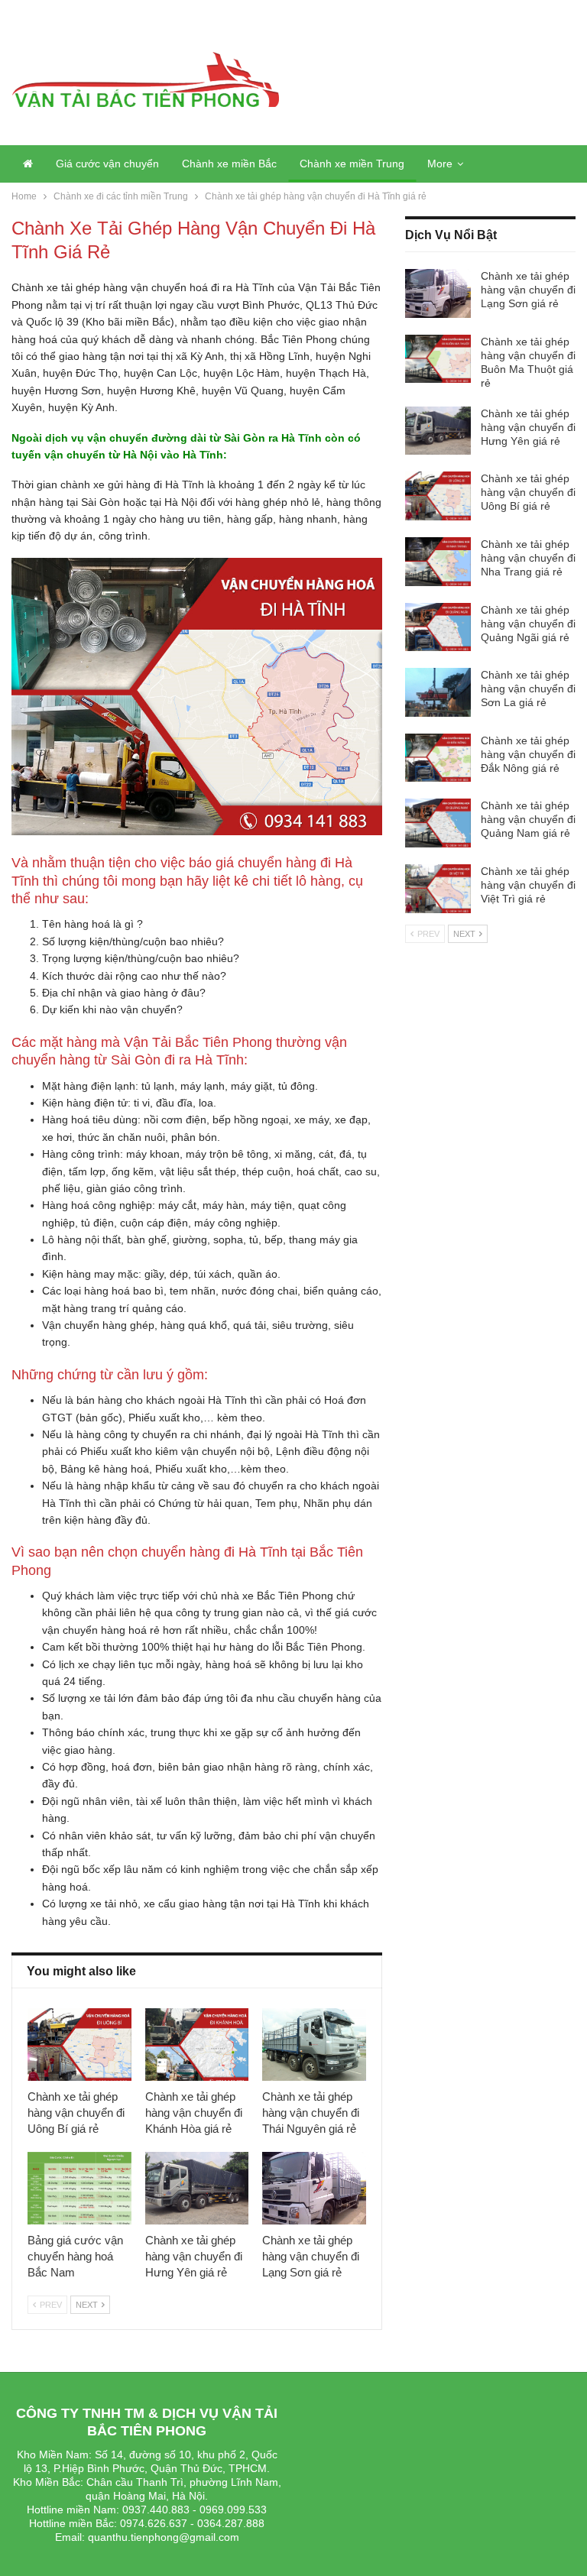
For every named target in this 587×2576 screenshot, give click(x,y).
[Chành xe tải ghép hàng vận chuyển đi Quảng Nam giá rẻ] (438, 823)
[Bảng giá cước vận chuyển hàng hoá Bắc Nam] (79, 2188)
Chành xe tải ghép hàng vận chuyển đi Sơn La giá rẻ (528, 689)
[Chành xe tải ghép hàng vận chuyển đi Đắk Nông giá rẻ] (438, 758)
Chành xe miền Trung (352, 164)
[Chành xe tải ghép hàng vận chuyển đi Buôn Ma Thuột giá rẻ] (438, 359)
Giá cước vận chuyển (107, 164)
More (440, 164)
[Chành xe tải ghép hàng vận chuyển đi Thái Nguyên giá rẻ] (314, 2045)
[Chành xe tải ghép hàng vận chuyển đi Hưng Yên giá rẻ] (197, 2188)
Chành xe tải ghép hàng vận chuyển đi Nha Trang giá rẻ (528, 558)
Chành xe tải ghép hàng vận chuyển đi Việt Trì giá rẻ (528, 885)
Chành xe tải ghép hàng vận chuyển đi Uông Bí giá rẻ (528, 492)
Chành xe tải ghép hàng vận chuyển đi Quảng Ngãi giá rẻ (528, 624)
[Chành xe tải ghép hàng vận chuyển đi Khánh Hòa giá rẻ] (197, 2045)
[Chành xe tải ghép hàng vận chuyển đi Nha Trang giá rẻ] (438, 562)
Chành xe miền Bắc (229, 164)
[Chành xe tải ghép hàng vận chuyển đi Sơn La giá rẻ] (438, 692)
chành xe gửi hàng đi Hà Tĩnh (132, 484)
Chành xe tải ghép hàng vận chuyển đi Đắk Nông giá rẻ (528, 754)
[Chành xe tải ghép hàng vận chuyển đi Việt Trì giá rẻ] (438, 889)
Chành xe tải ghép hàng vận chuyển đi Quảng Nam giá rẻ (528, 819)
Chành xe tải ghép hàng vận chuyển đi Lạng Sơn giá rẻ (528, 290)
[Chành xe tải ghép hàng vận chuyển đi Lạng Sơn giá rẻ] (314, 2188)
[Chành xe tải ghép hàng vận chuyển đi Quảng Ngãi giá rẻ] (438, 627)
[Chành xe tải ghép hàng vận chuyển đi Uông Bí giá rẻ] (79, 2045)
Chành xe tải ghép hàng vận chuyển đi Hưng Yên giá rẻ (528, 427)
